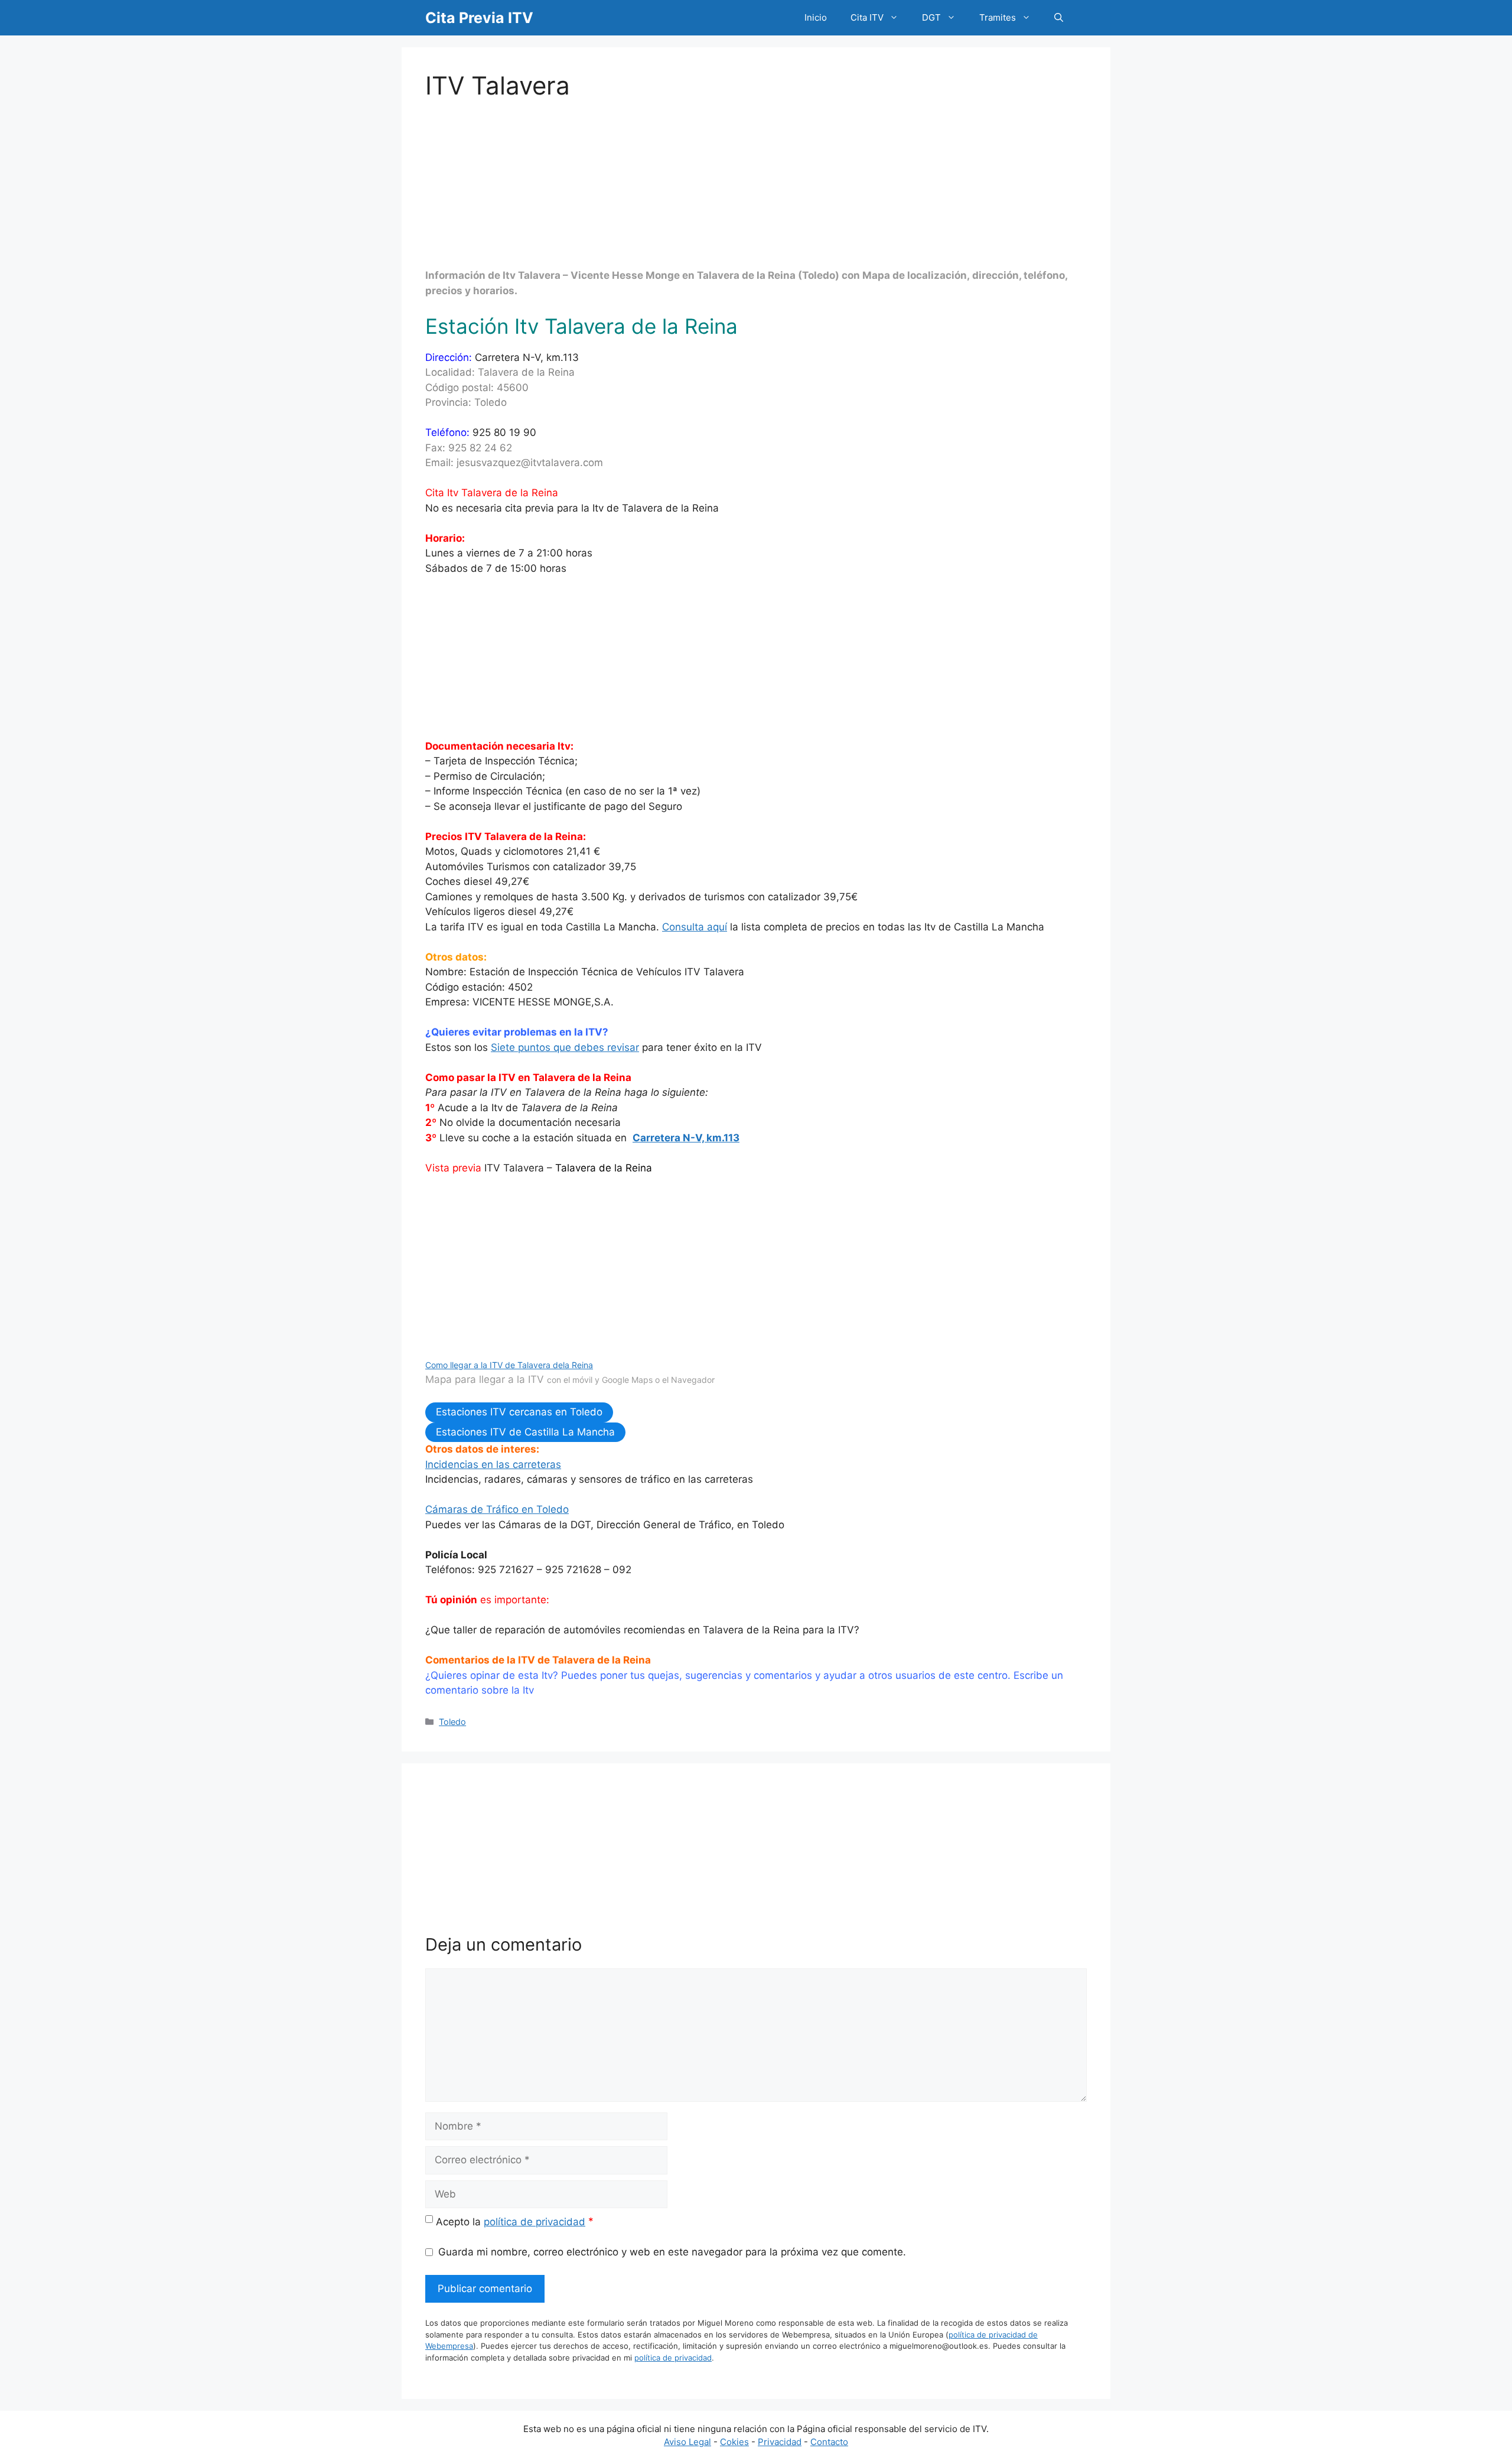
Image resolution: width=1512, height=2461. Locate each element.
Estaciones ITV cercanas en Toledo (519, 1412)
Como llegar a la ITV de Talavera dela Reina (509, 1365)
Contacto (829, 2442)
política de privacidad (535, 2222)
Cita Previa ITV (479, 18)
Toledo (452, 1722)
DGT (931, 17)
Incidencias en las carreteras (493, 1464)
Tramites (998, 17)
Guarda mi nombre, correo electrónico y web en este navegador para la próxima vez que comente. (672, 2252)
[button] (1059, 18)
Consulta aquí (695, 927)
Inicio (816, 17)
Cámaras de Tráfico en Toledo (497, 1509)
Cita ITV (867, 17)
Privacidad (780, 2442)
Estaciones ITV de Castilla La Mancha (525, 1432)
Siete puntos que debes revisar (565, 1047)
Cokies (734, 2442)
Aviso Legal (687, 2442)
